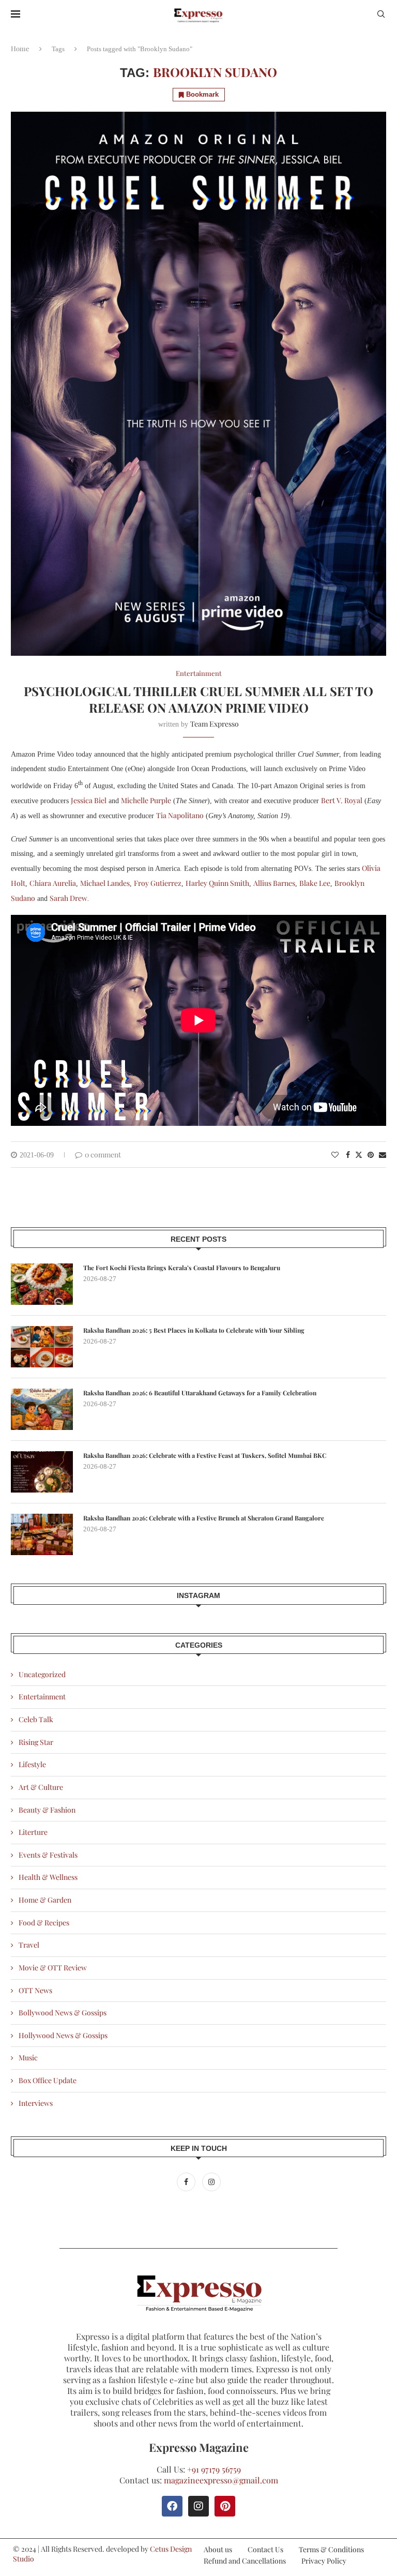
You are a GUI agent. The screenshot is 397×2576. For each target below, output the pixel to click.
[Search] (381, 15)
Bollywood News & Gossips (63, 2013)
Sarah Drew (68, 898)
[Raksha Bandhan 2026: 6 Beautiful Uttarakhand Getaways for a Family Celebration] (42, 1409)
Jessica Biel (89, 800)
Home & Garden (45, 1900)
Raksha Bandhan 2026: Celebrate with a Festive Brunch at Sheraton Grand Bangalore (204, 1518)
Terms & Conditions (331, 2549)
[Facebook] (187, 2182)
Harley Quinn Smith (217, 883)
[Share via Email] (383, 1155)
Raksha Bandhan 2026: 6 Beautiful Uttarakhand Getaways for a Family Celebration (200, 1393)
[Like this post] (335, 1155)
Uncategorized (42, 1674)
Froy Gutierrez (158, 883)
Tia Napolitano (180, 815)
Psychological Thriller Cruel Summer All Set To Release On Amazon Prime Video (198, 699)
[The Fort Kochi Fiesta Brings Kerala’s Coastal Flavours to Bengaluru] (42, 1284)
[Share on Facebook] (348, 1155)
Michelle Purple (146, 800)
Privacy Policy (324, 2561)
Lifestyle (32, 1764)
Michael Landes (105, 883)
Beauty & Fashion (47, 1810)
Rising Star (36, 1742)
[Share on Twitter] (359, 1155)
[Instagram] (211, 2182)
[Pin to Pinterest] (371, 1155)
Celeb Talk (36, 1719)
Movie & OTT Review (53, 1968)
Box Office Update (48, 2080)
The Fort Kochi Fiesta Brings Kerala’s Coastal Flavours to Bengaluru (182, 1268)
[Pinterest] (225, 2506)
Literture (33, 1832)
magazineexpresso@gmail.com (221, 2480)
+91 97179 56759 (214, 2469)
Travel (29, 1945)
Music (28, 2058)
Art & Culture (41, 1787)
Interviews (36, 2103)
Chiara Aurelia (53, 883)
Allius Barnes (274, 883)
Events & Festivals (48, 1855)
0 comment (103, 1155)
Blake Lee (315, 883)
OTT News (35, 1990)
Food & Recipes (44, 1923)
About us (218, 2549)
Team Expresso (215, 724)
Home (20, 48)
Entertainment (42, 1697)
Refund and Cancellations (245, 2561)
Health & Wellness (48, 1877)
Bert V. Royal (342, 800)
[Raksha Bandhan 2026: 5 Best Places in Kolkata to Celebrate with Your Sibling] (42, 1347)
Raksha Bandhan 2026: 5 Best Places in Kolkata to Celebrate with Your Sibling (194, 1330)
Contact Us (265, 2549)
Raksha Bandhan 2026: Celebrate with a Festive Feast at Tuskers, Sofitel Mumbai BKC (205, 1455)
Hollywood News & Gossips (63, 2035)
